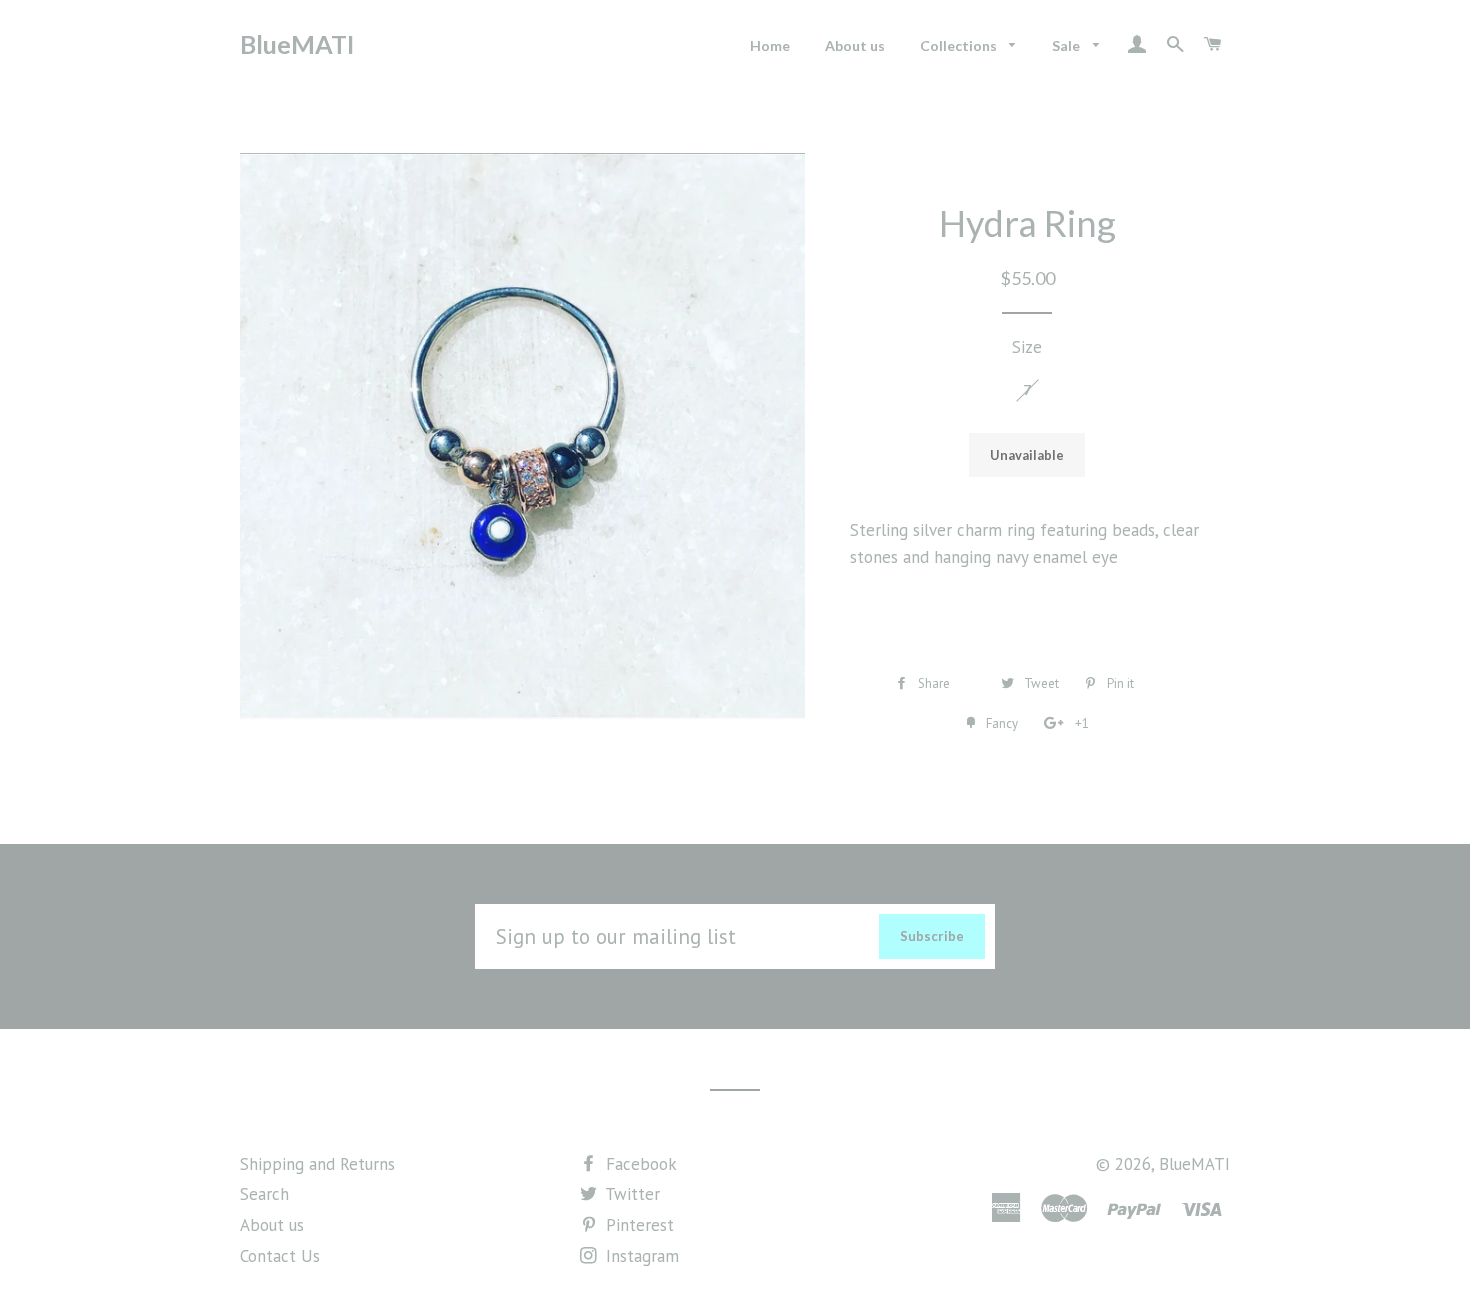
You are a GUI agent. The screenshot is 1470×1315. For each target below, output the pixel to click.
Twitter (630, 1194)
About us (855, 45)
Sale (1067, 45)
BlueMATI (297, 44)
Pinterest (637, 1225)
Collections (960, 45)
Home (770, 45)
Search (264, 1194)
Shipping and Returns (317, 1164)
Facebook (639, 1164)
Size (1027, 347)
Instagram (640, 1256)
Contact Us (280, 1256)
